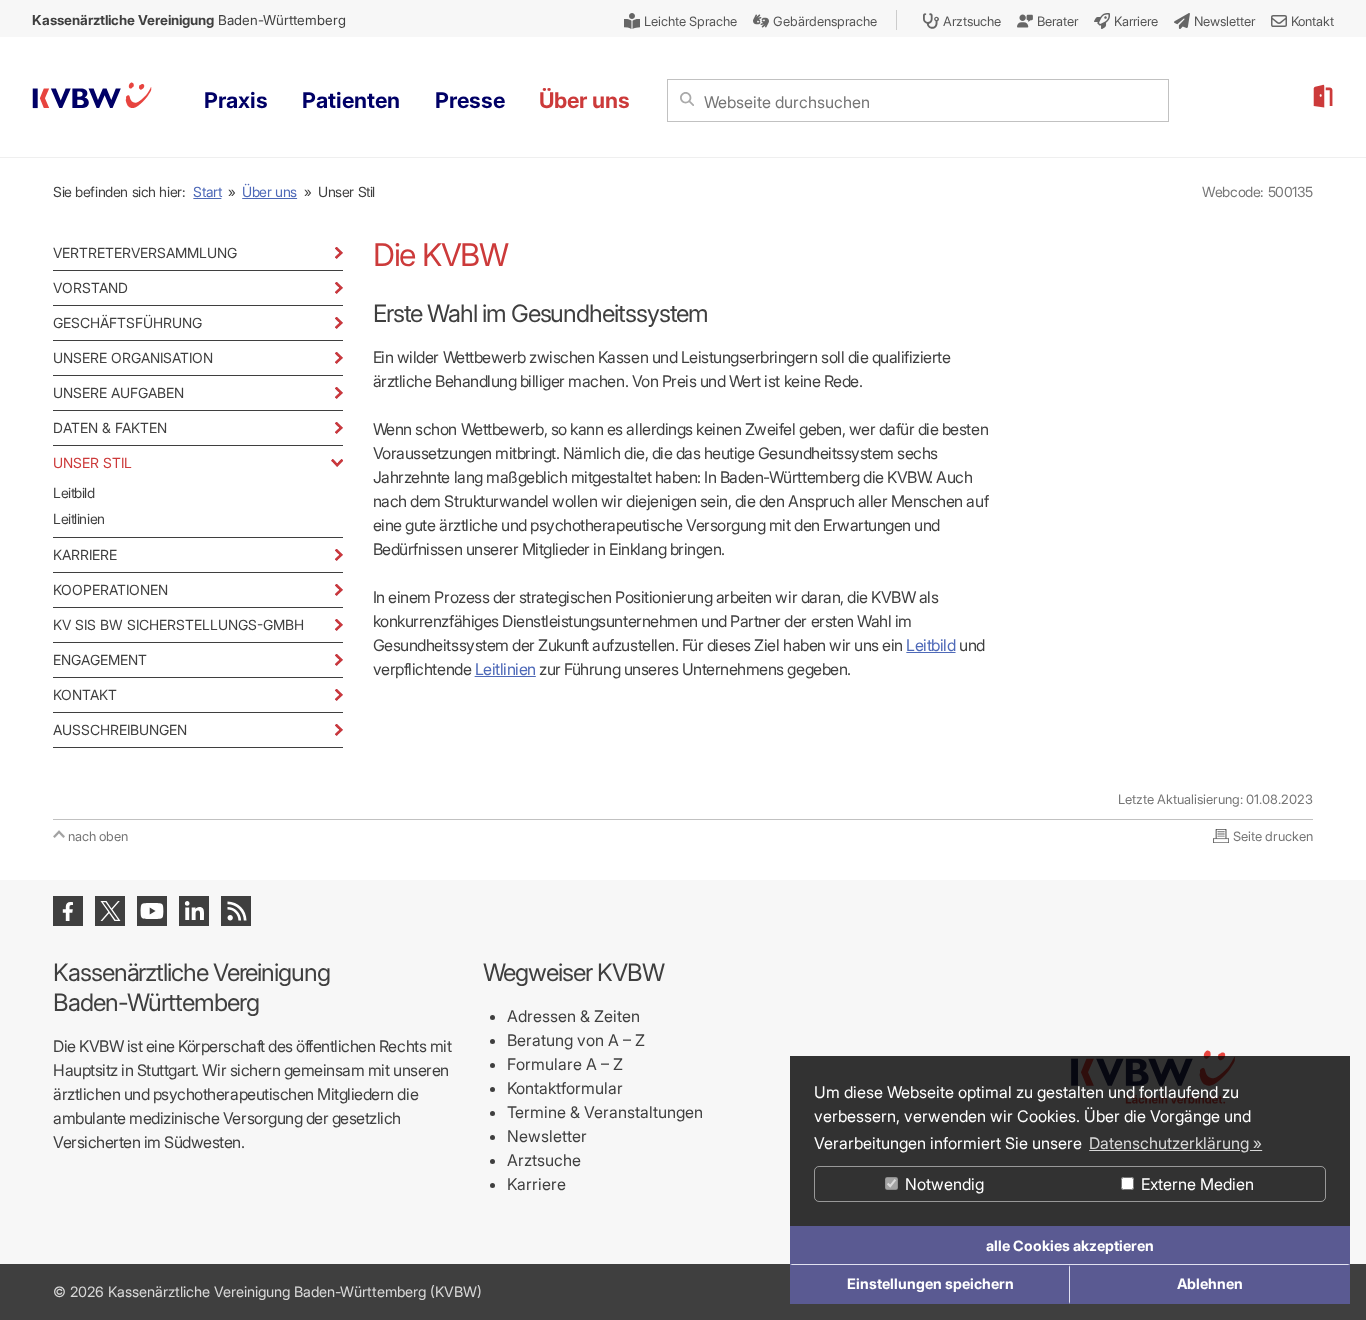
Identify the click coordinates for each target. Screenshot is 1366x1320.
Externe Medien (1195, 1184)
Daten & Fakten (110, 427)
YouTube (152, 911)
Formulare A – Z (565, 1064)
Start (207, 191)
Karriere (85, 554)
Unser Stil (92, 462)
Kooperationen (110, 589)
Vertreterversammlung (145, 252)
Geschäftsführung (127, 322)
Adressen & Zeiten (573, 1016)
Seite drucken (1273, 836)
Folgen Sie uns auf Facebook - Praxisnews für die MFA (68, 911)
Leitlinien (79, 518)
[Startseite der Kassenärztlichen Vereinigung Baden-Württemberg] (92, 98)
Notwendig (942, 1184)
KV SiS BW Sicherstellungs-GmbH (178, 624)
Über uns (269, 191)
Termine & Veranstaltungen (605, 1112)
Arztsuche (544, 1160)
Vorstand (90, 287)
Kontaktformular (565, 1088)
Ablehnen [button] (1210, 1283)
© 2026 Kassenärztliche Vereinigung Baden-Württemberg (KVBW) (267, 1291)
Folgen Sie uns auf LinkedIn (194, 911)
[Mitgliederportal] (1322, 97)
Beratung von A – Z (576, 1040)
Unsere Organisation (133, 357)
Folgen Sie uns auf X (110, 911)
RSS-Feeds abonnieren (236, 911)
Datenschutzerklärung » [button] (1175, 1143)
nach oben (98, 836)
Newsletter (547, 1136)
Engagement (100, 659)
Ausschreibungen (120, 729)
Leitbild (74, 492)
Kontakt (85, 694)
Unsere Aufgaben (118, 392)
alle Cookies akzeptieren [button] (1070, 1245)
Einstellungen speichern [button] (930, 1283)
